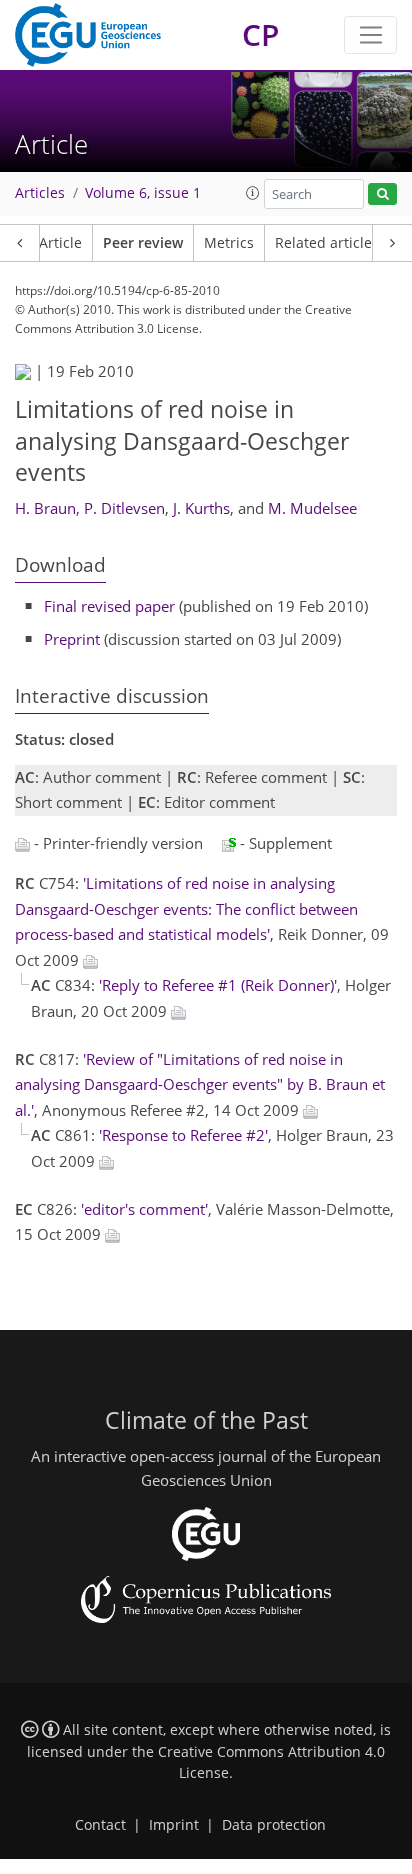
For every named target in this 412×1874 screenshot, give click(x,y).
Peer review (143, 243)
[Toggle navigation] (370, 35)
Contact (100, 1825)
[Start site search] (382, 194)
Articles (40, 193)
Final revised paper (109, 606)
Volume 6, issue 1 (143, 193)
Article (60, 243)
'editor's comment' (144, 1209)
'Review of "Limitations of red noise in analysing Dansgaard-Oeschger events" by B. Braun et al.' (200, 1084)
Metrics (229, 243)
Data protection (274, 1825)
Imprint (174, 1825)
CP (260, 34)
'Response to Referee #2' (183, 1135)
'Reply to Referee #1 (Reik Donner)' (218, 985)
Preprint (72, 639)
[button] (253, 193)
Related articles (327, 243)
